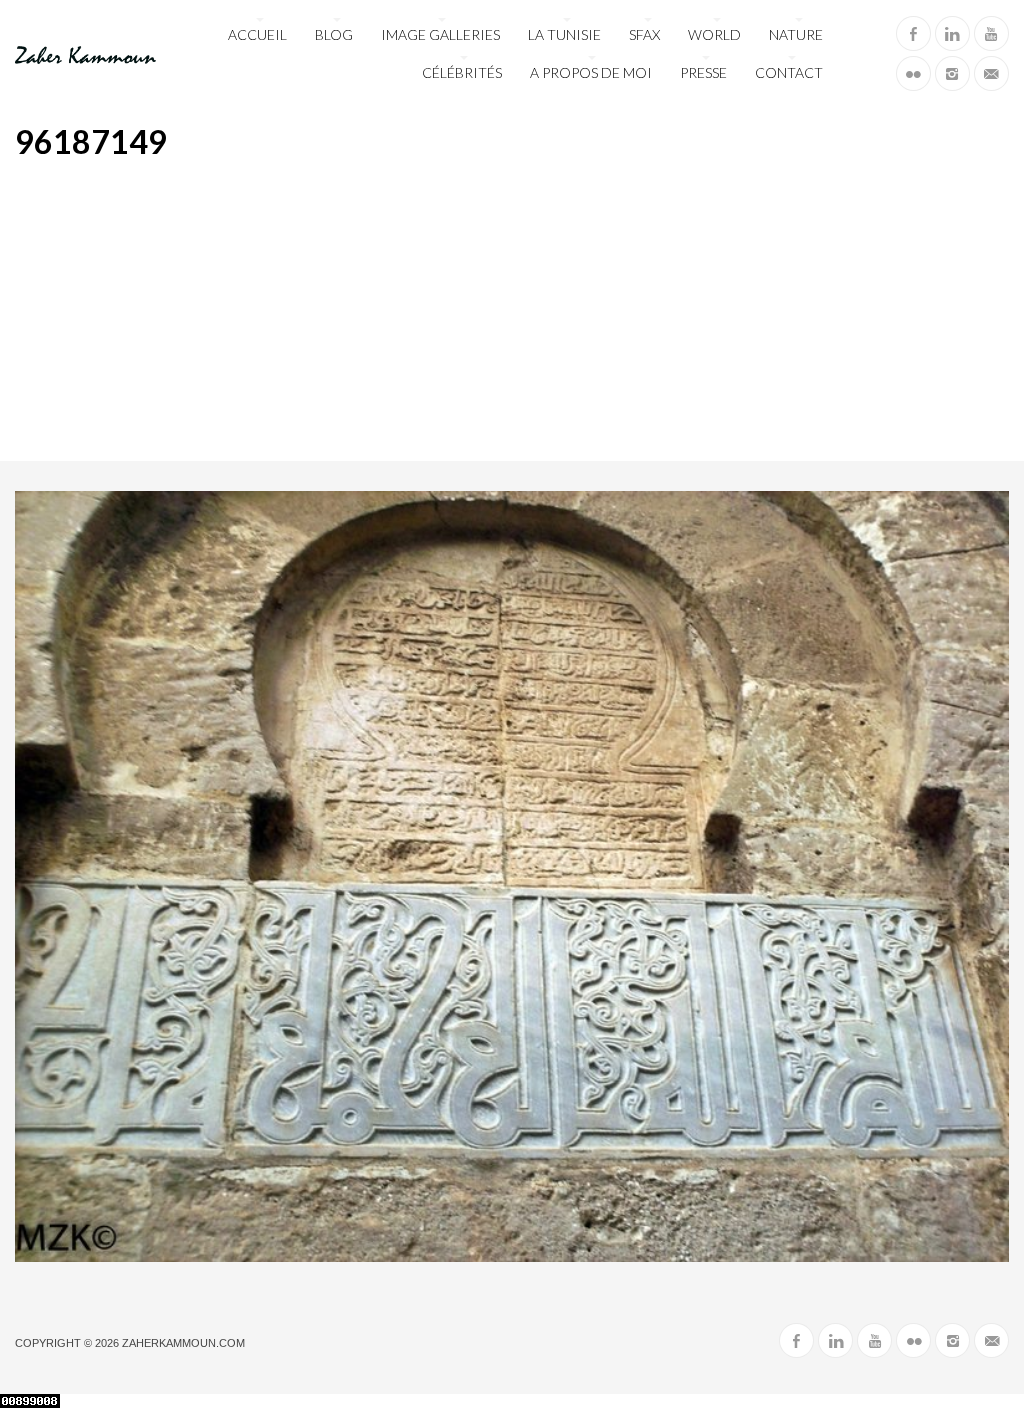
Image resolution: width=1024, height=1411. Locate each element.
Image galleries (440, 34)
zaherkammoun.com (183, 1343)
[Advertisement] (512, 311)
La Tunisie (564, 34)
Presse (703, 72)
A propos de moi (591, 72)
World (714, 34)
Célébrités (462, 72)
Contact (789, 72)
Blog (334, 34)
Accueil (257, 34)
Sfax (644, 34)
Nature (796, 34)
